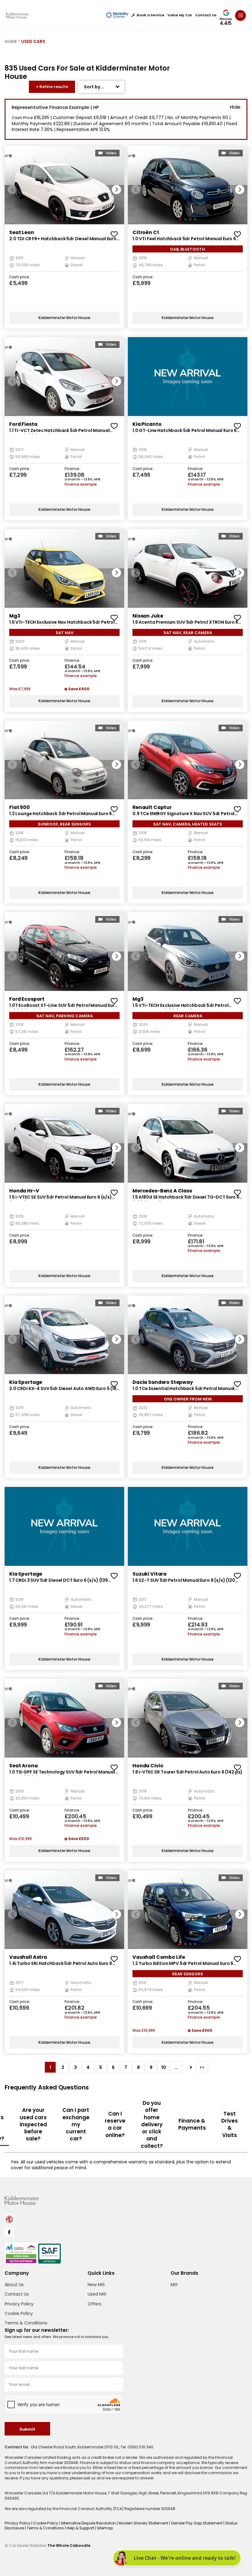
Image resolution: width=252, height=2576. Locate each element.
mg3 (15, 616)
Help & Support (81, 2528)
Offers (94, 2304)
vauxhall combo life (159, 1957)
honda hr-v (24, 1191)
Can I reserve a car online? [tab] (115, 2124)
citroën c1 (146, 232)
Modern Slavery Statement (144, 2523)
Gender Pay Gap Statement (197, 2523)
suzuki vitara (150, 1574)
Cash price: (20, 277)
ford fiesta (23, 424)
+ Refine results (52, 87)
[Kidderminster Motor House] (18, 15)
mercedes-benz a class (162, 1191)
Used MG (97, 2294)
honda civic (148, 1766)
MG (174, 2285)
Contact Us (206, 15)
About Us (14, 2285)
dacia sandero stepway (163, 1382)
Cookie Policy (19, 2313)
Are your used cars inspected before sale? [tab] (33, 2124)
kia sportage (26, 1382)
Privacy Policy (19, 2304)
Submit (27, 2429)
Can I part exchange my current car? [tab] (76, 2124)
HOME (11, 42)
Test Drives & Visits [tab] (230, 2124)
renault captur (152, 807)
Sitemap (105, 2528)
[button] (116, 190)
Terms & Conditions (26, 2323)
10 (164, 2067)
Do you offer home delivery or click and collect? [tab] (152, 2124)
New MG (96, 2285)
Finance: (72, 469)
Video (111, 153)
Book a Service (151, 15)
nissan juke (148, 616)
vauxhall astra (28, 1957)
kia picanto (147, 424)
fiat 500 (20, 807)
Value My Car (180, 15)
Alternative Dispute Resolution (89, 2523)
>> (202, 2067)
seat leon (22, 232)
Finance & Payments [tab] (192, 2124)
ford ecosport (27, 999)
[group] (64, 185)
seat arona (24, 1766)
